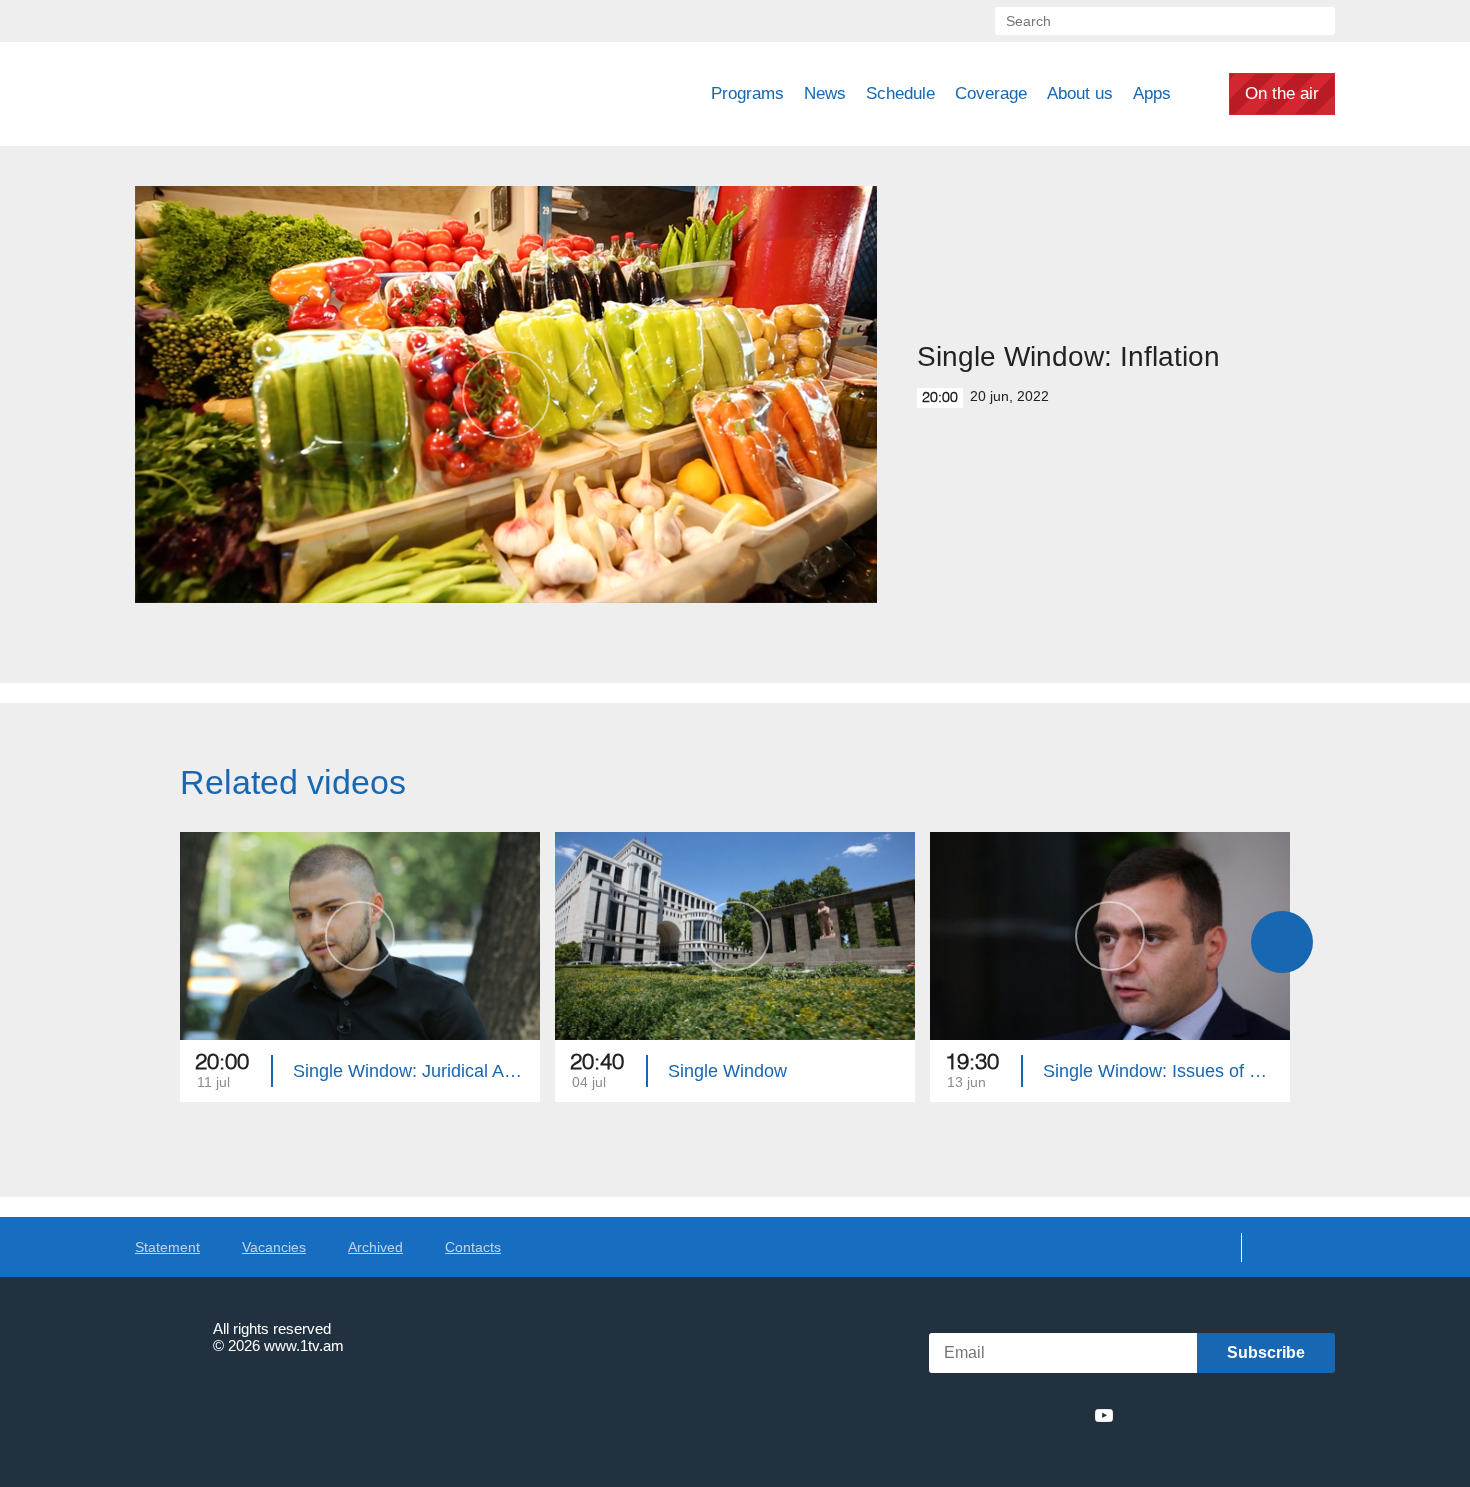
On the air (1282, 93)
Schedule (900, 93)
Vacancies (274, 1247)
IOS (1180, 1415)
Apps (1152, 93)
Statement (167, 1247)
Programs (747, 93)
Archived (375, 1247)
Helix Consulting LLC (221, 1407)
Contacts (473, 1247)
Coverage (991, 93)
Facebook (962, 1415)
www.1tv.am (304, 1345)
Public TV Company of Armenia (276, 94)
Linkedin (1031, 1415)
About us (1080, 93)
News (825, 93)
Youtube (1104, 1415)
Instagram (1068, 1415)
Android (1287, 1415)
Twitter (994, 1415)
